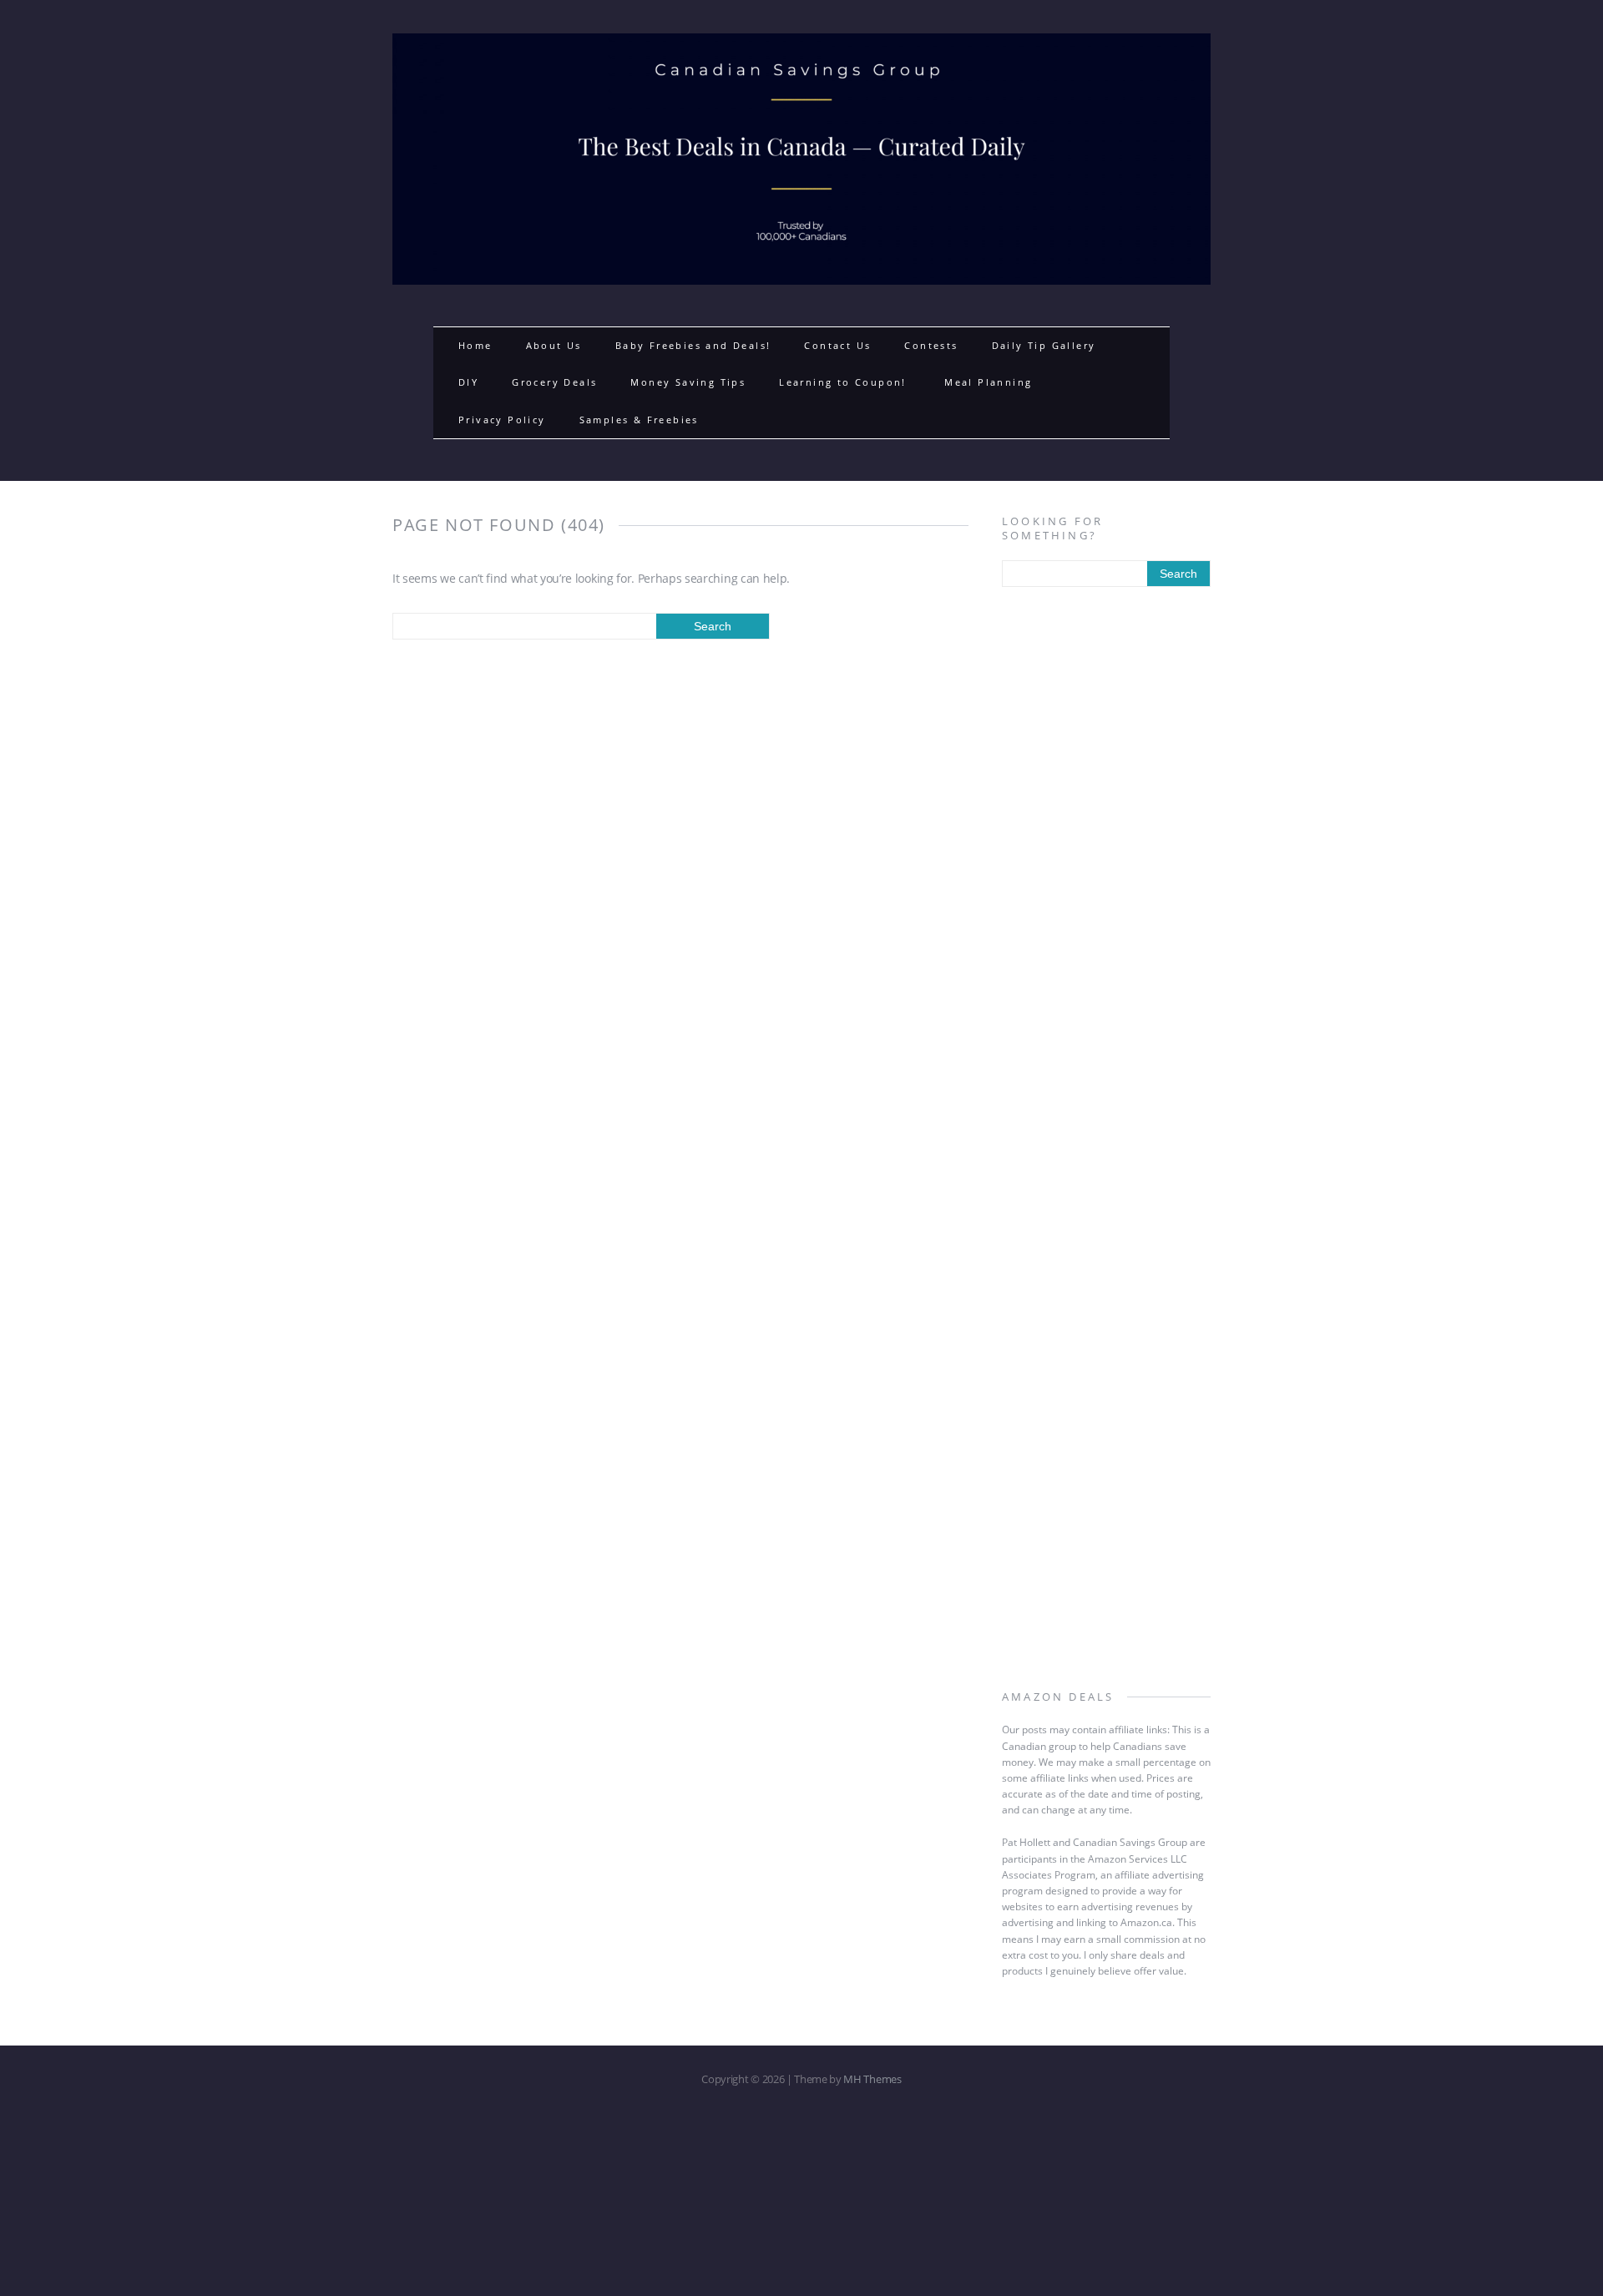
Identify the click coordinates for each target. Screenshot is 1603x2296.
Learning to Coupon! (845, 382)
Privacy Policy (502, 420)
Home (475, 345)
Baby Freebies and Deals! (693, 345)
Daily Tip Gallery (1044, 345)
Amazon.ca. (1148, 1922)
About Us (554, 345)
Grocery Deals (554, 382)
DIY (468, 382)
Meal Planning (988, 382)
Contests (931, 345)
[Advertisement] (1106, 871)
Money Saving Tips (688, 382)
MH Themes (872, 2079)
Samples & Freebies (639, 420)
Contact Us (837, 345)
